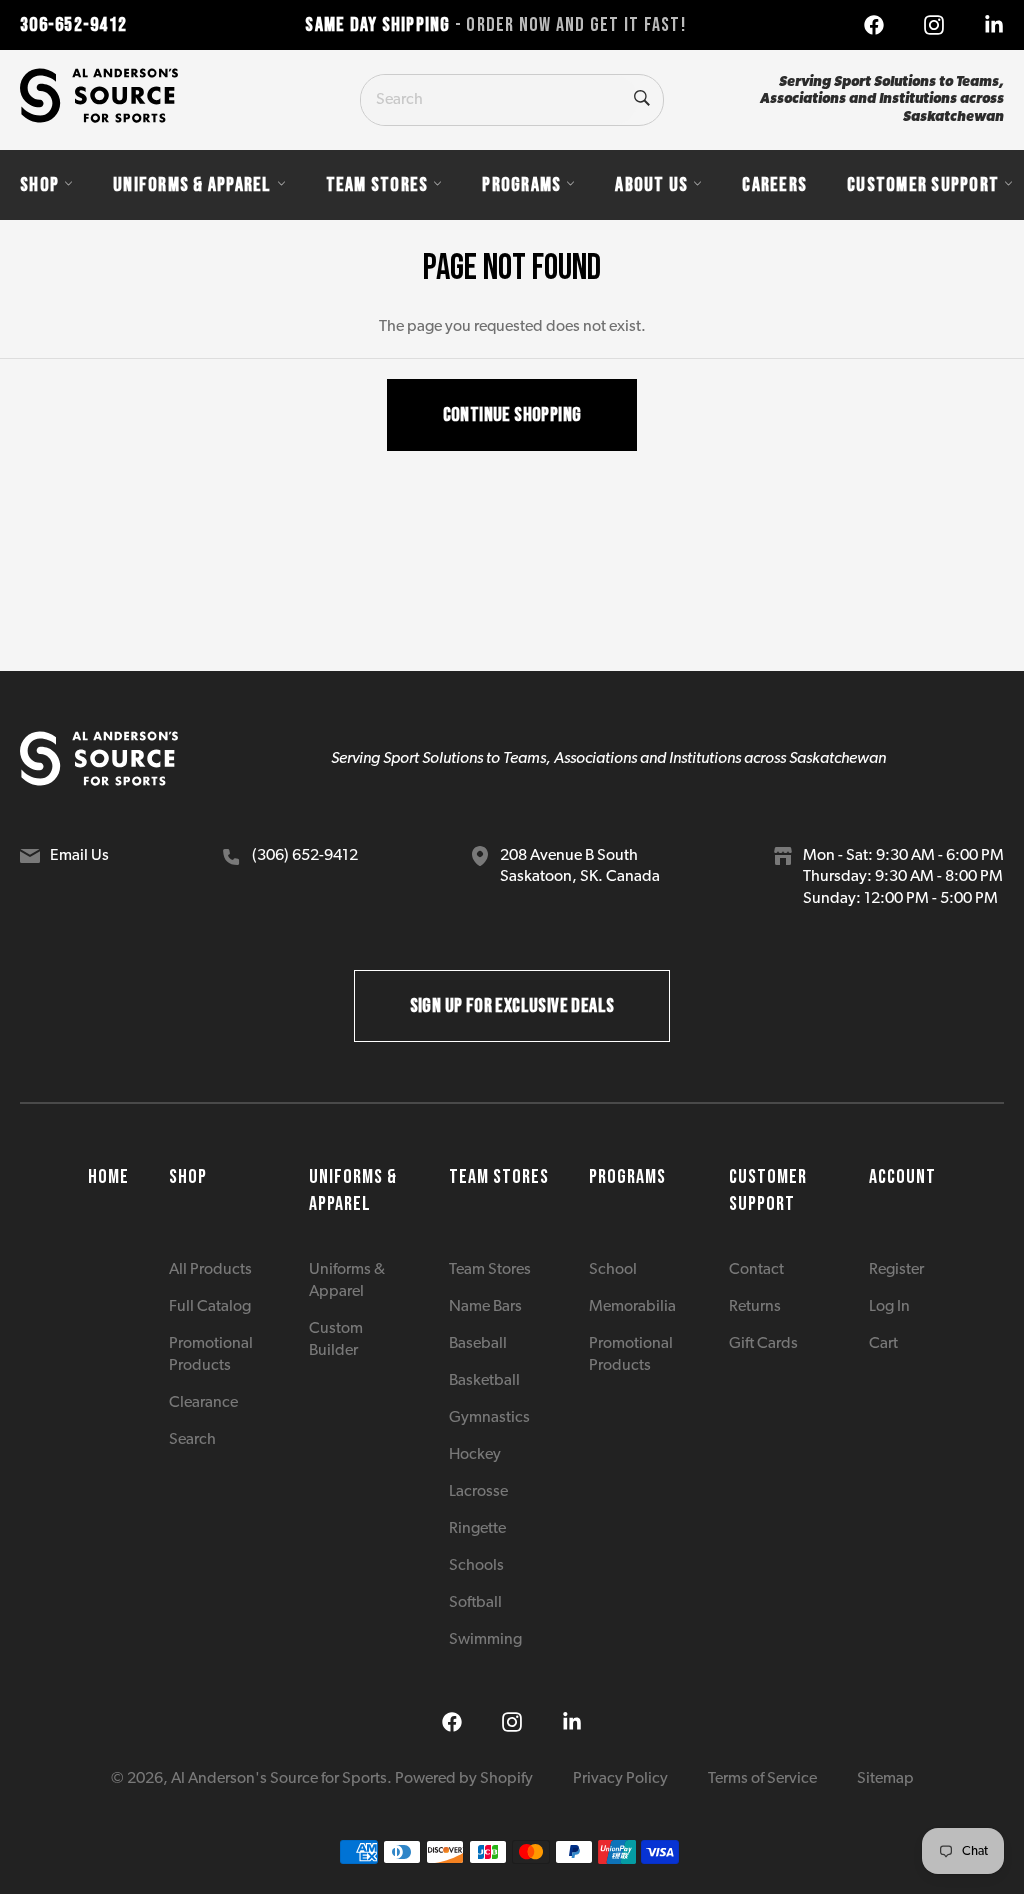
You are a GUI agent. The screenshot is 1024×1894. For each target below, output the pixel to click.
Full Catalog (210, 1307)
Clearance (203, 1403)
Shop (39, 185)
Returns (755, 1307)
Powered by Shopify (464, 1779)
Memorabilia (632, 1307)
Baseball (478, 1344)
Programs (521, 185)
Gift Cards (763, 1344)
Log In (889, 1307)
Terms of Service (762, 1779)
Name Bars (485, 1307)
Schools (476, 1566)
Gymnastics (489, 1418)
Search (192, 1440)
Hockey (475, 1455)
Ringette (477, 1529)
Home (108, 1177)
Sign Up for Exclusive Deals (512, 1006)
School (613, 1270)
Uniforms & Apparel (192, 185)
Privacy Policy (620, 1779)
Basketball (484, 1381)
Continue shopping (512, 415)
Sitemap (885, 1779)
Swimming (485, 1640)
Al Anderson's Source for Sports (279, 1779)
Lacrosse (478, 1492)
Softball (475, 1603)
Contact (756, 1270)
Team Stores (377, 185)
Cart (883, 1344)
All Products (210, 1270)
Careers (774, 185)
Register (896, 1270)
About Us (651, 185)
